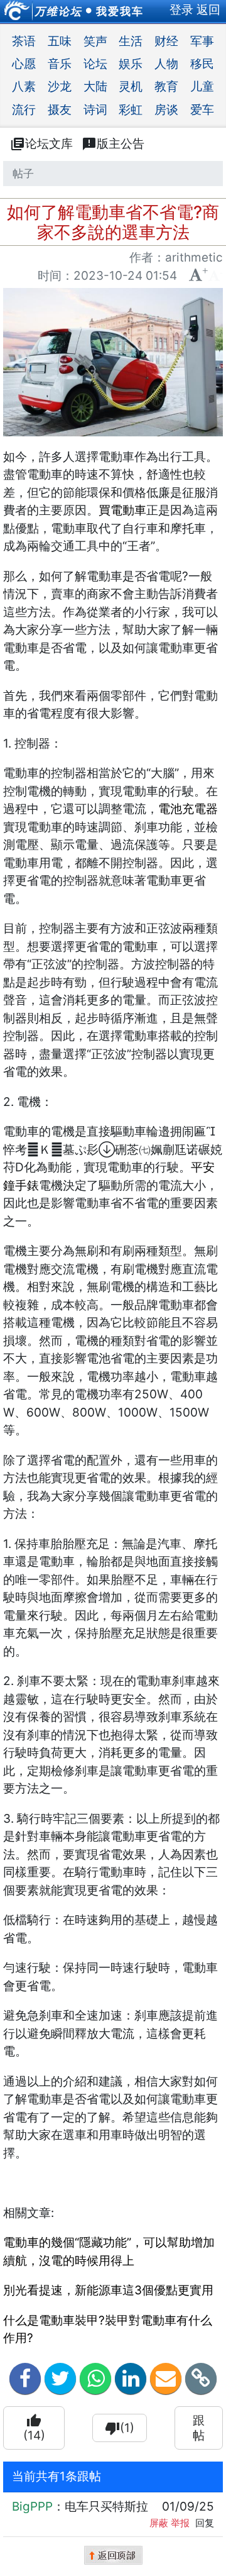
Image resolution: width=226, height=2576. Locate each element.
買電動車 (122, 510)
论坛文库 (41, 144)
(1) (120, 2428)
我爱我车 (120, 11)
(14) (34, 2428)
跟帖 (199, 2428)
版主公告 (113, 144)
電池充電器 (188, 809)
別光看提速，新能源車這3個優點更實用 (108, 2290)
